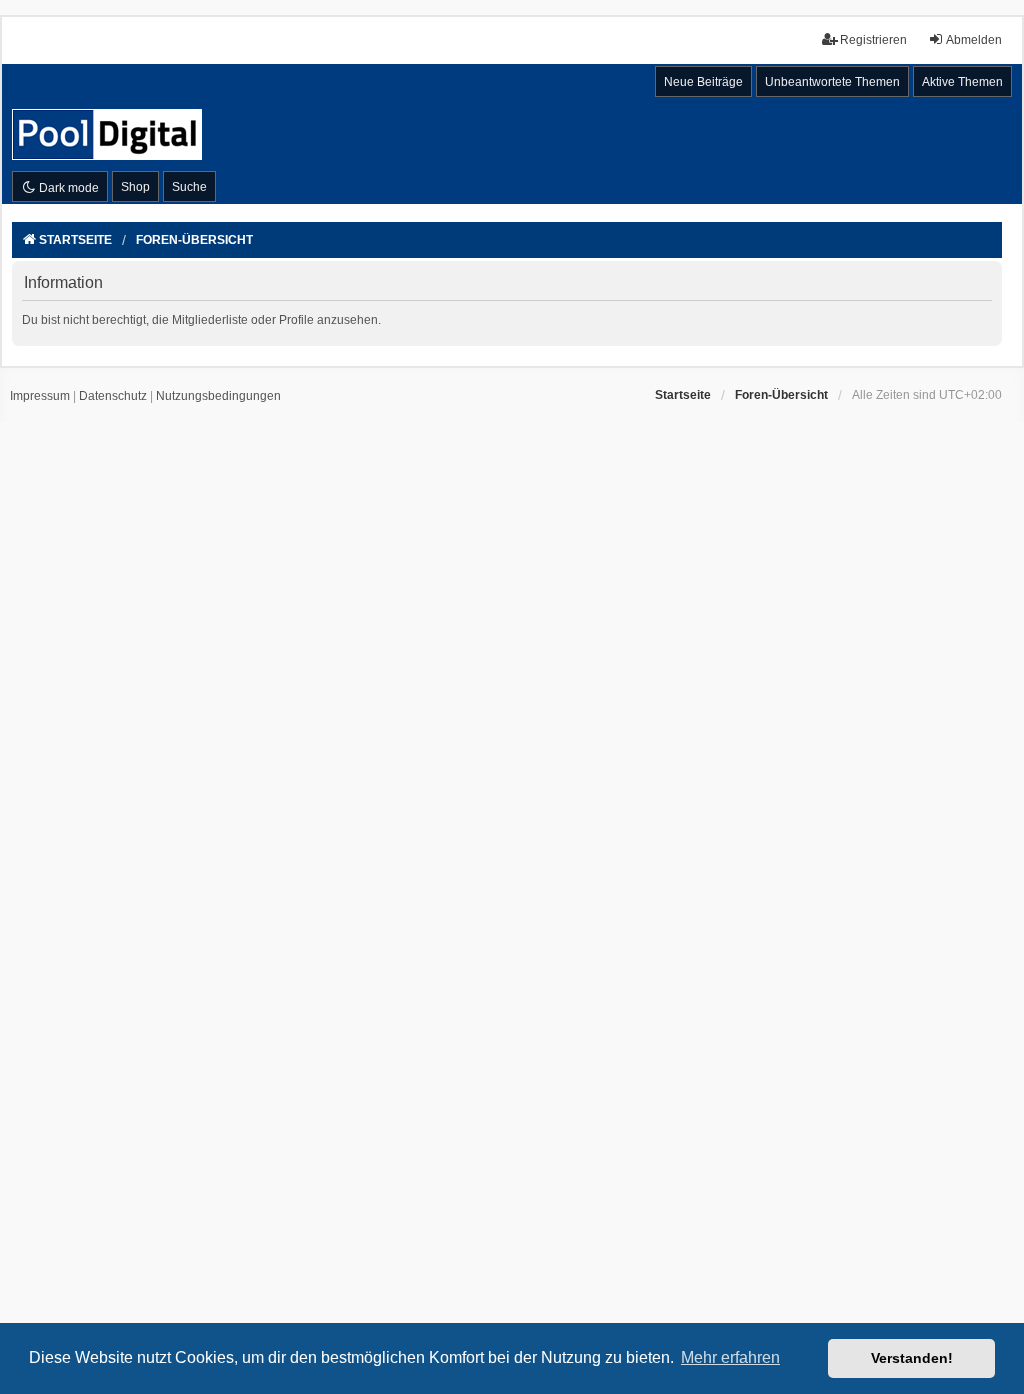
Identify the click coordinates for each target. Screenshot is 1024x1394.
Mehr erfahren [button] (730, 1357)
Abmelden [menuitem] (974, 40)
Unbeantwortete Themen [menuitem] (832, 82)
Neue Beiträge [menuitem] (703, 82)
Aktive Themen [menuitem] (962, 82)
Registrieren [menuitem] (873, 40)
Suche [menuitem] (189, 187)
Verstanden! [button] (912, 1358)
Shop (135, 187)
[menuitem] (40, 397)
